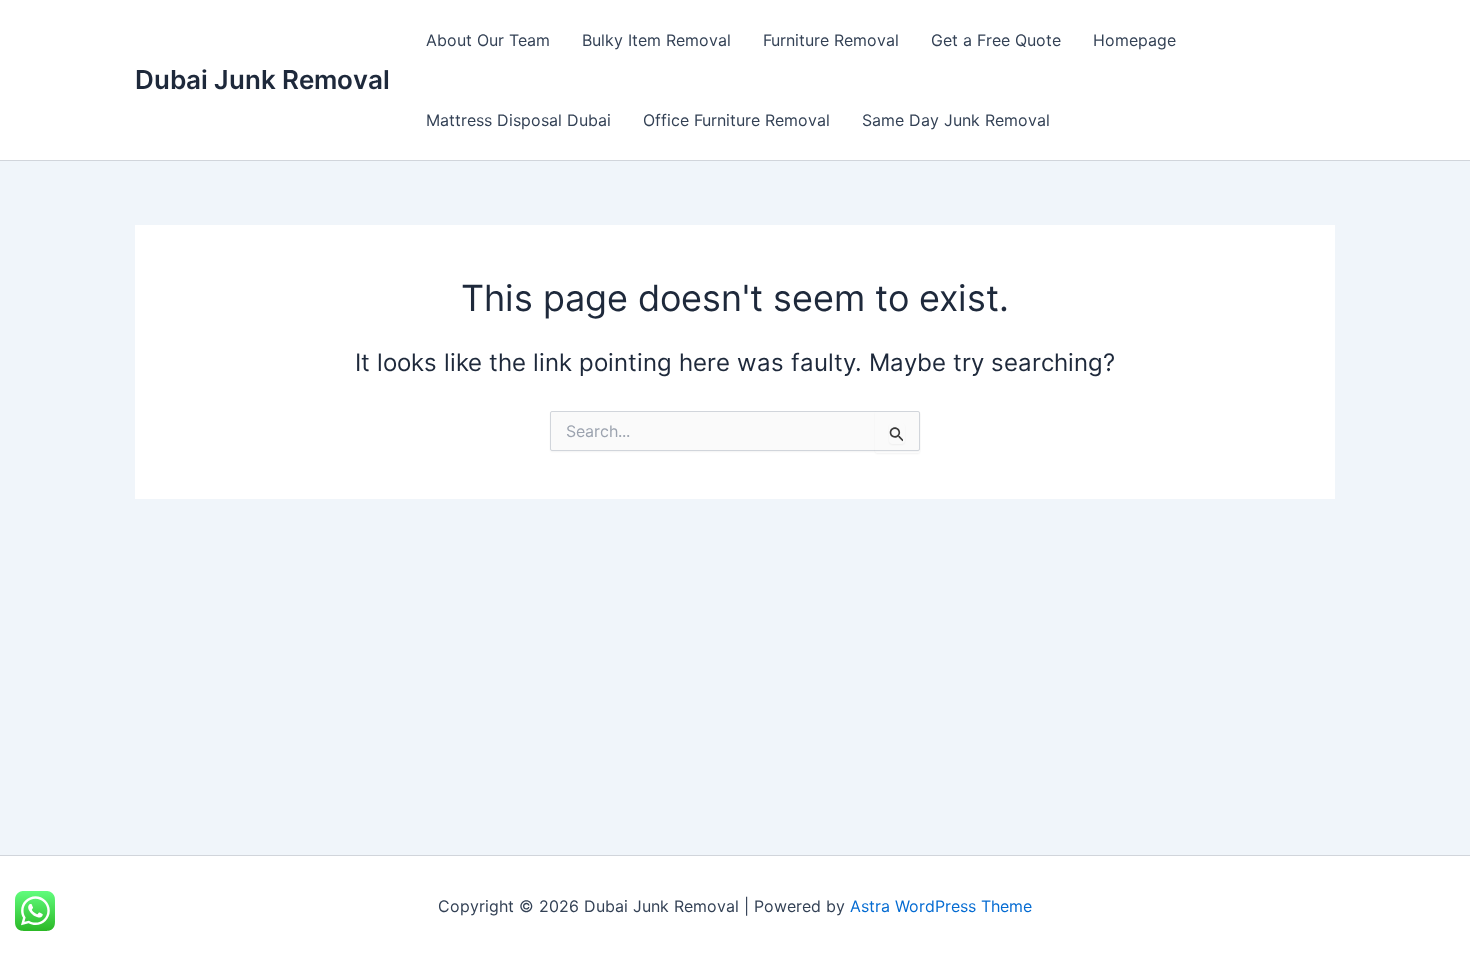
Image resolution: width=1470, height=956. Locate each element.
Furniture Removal (831, 40)
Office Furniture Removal (736, 120)
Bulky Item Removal (656, 40)
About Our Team (488, 40)
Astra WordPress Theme (941, 906)
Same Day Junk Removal (956, 120)
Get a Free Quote (996, 40)
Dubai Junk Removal (262, 79)
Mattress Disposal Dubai (518, 120)
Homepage (1134, 40)
